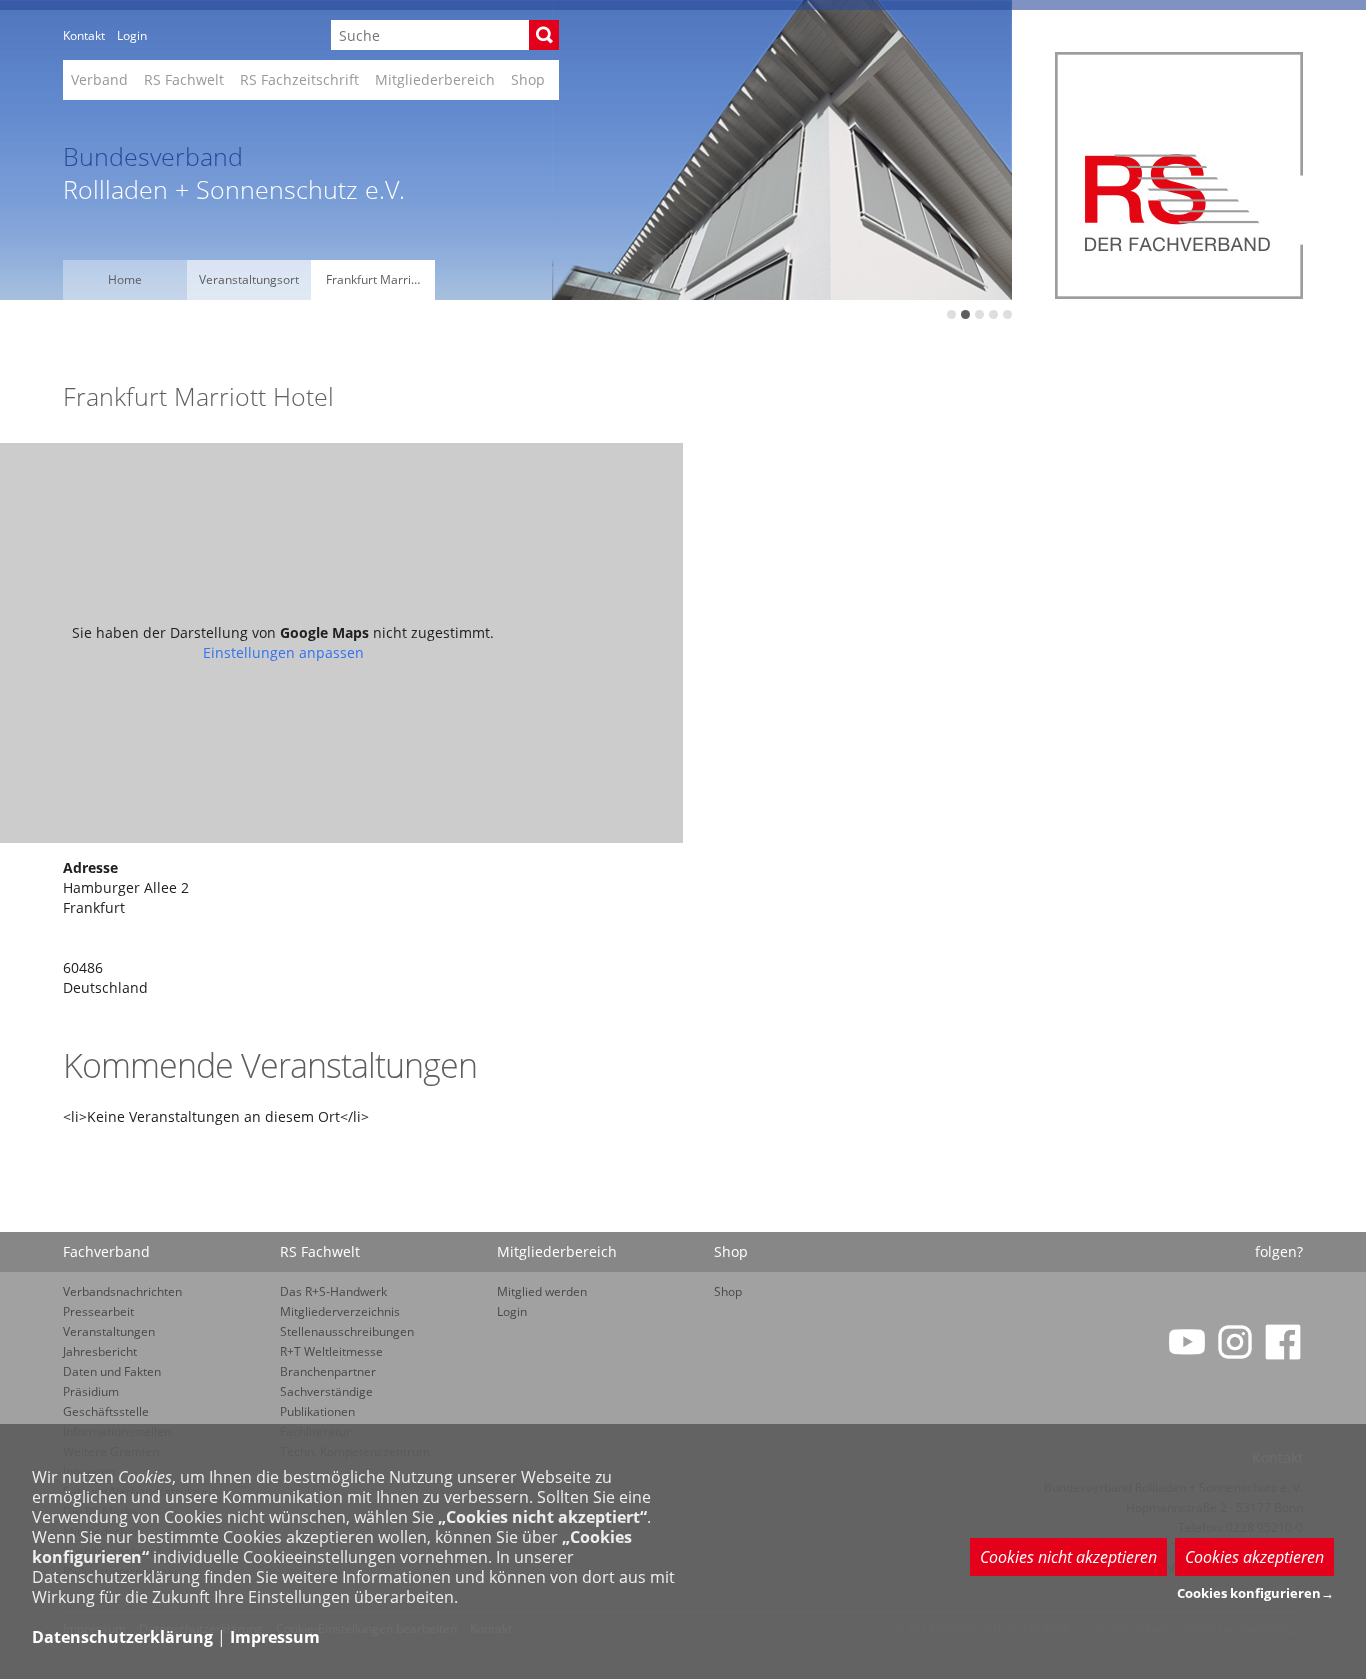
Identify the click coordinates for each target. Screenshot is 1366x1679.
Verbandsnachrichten (122, 1291)
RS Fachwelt (184, 79)
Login (132, 35)
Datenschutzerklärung (122, 1637)
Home (125, 279)
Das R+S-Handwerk (333, 1291)
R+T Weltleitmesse (331, 1351)
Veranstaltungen (109, 1331)
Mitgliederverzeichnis (340, 1311)
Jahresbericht (100, 1351)
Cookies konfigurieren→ (1255, 1593)
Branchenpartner (328, 1371)
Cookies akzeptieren (1254, 1557)
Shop (528, 79)
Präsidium (91, 1391)
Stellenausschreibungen (347, 1331)
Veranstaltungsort (249, 279)
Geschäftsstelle (106, 1411)
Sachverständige (326, 1391)
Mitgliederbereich (435, 79)
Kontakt (84, 35)
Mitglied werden (542, 1291)
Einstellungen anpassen (283, 652)
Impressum (275, 1637)
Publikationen (317, 1411)
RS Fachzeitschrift (299, 79)
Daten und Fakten (112, 1371)
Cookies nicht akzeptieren (1068, 1557)
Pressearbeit (98, 1311)
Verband (99, 79)
